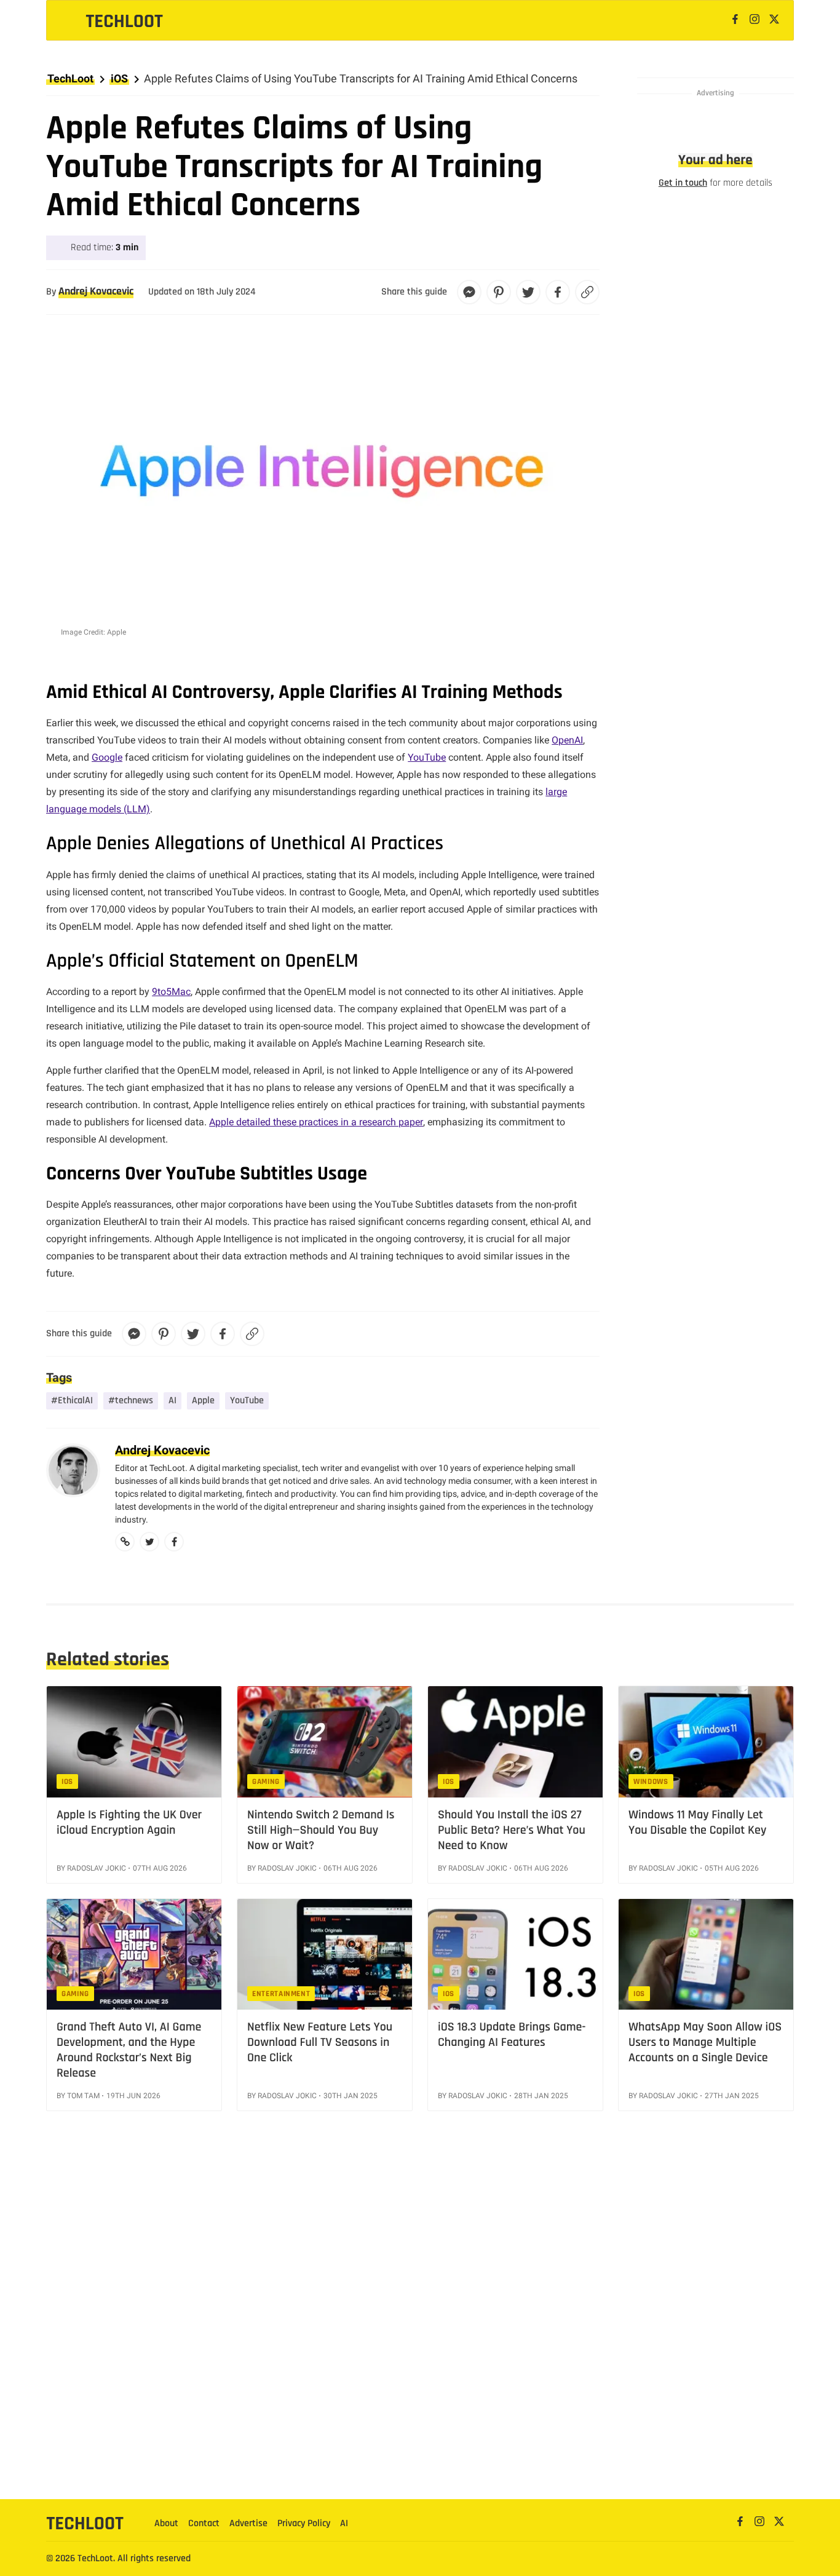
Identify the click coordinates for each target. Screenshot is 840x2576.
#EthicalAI (72, 1401)
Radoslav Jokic (97, 1868)
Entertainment (281, 1994)
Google (107, 757)
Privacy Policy (304, 2523)
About (166, 2523)
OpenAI (567, 740)
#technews (131, 1401)
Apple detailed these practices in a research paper (316, 1122)
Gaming (266, 1781)
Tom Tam (83, 2096)
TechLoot (70, 78)
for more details (715, 183)
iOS (119, 78)
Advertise (248, 2523)
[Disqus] (420, 2325)
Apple (203, 1401)
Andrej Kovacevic (96, 291)
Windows (651, 1781)
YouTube (427, 757)
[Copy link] (587, 292)
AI (172, 1401)
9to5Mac (171, 992)
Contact (204, 2523)
